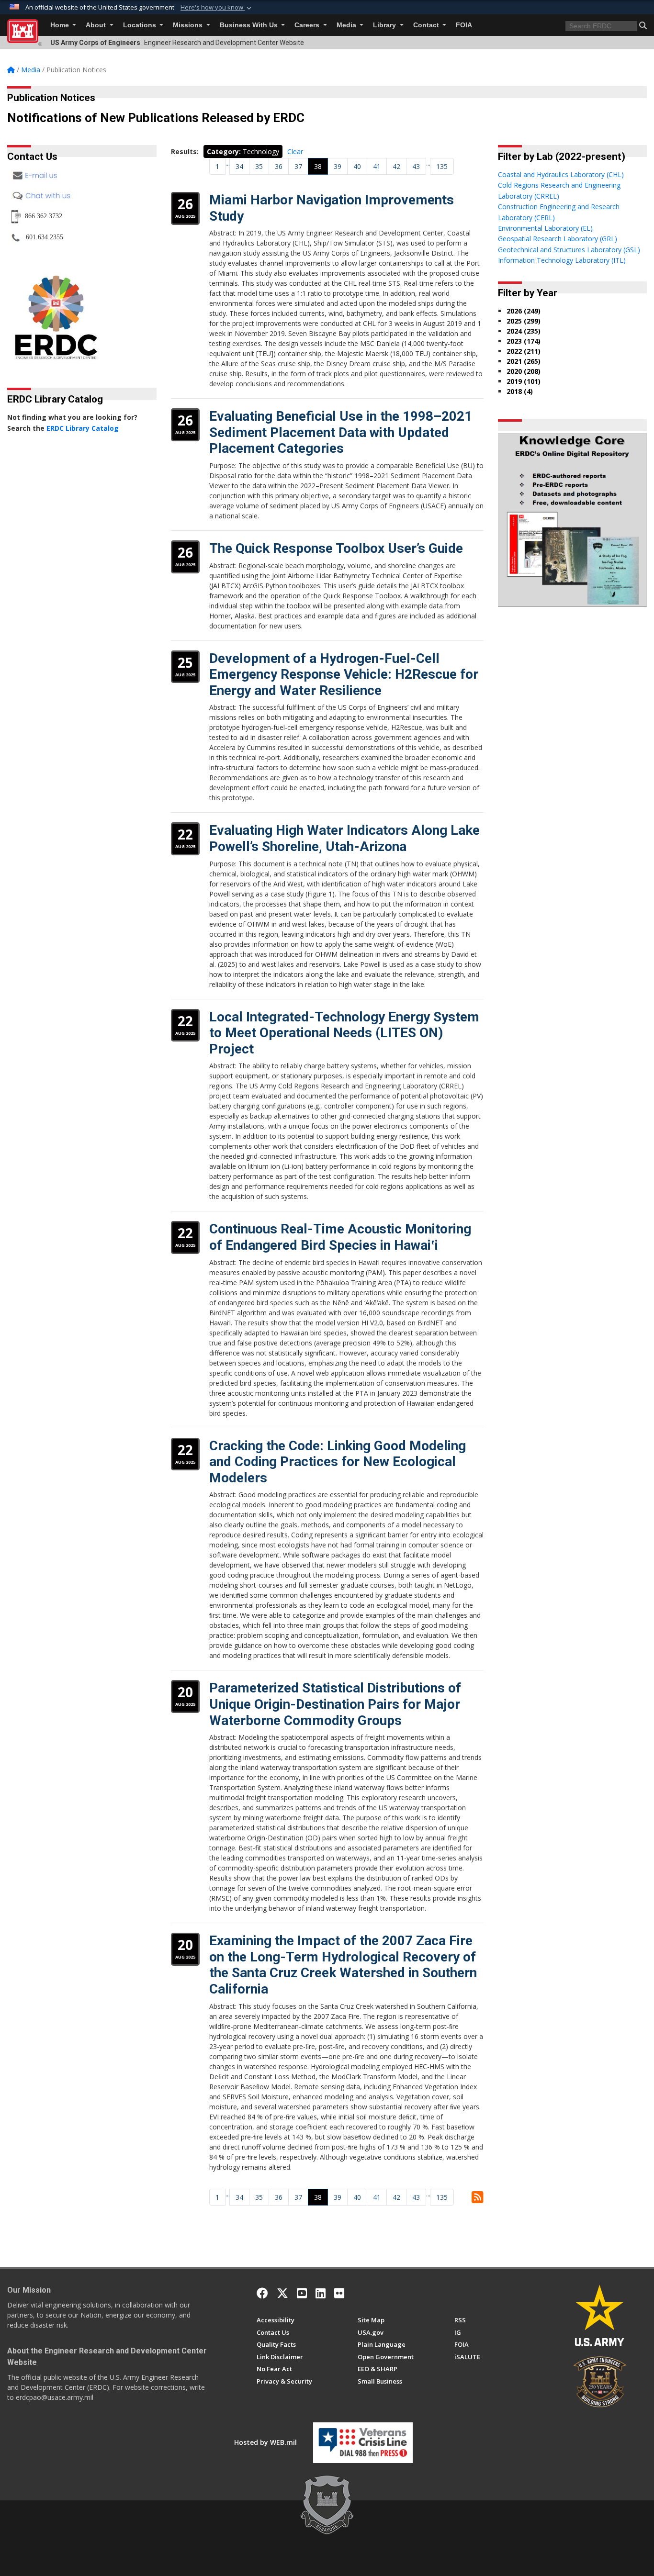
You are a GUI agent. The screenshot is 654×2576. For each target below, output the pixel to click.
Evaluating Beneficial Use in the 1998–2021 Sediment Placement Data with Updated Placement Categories (341, 432)
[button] (217, 8)
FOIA (464, 25)
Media (347, 25)
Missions (189, 25)
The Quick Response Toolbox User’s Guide (336, 548)
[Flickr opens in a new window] (339, 2293)
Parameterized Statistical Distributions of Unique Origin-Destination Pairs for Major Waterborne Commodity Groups (335, 1704)
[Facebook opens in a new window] (262, 2293)
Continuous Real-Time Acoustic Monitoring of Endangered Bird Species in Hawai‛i (340, 1237)
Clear (295, 151)
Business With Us (250, 25)
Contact (427, 25)
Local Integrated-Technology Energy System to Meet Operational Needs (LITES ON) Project (344, 1033)
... (228, 163)
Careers (308, 25)
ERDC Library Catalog (83, 428)
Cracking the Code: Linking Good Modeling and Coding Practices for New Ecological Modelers (338, 1462)
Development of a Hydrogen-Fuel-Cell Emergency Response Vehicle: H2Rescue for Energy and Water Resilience (344, 674)
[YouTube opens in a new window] (302, 2293)
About (97, 25)
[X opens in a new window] (282, 2293)
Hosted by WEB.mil (265, 2442)
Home (61, 25)
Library (385, 25)
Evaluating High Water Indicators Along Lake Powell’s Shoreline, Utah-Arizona (344, 838)
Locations (141, 25)
